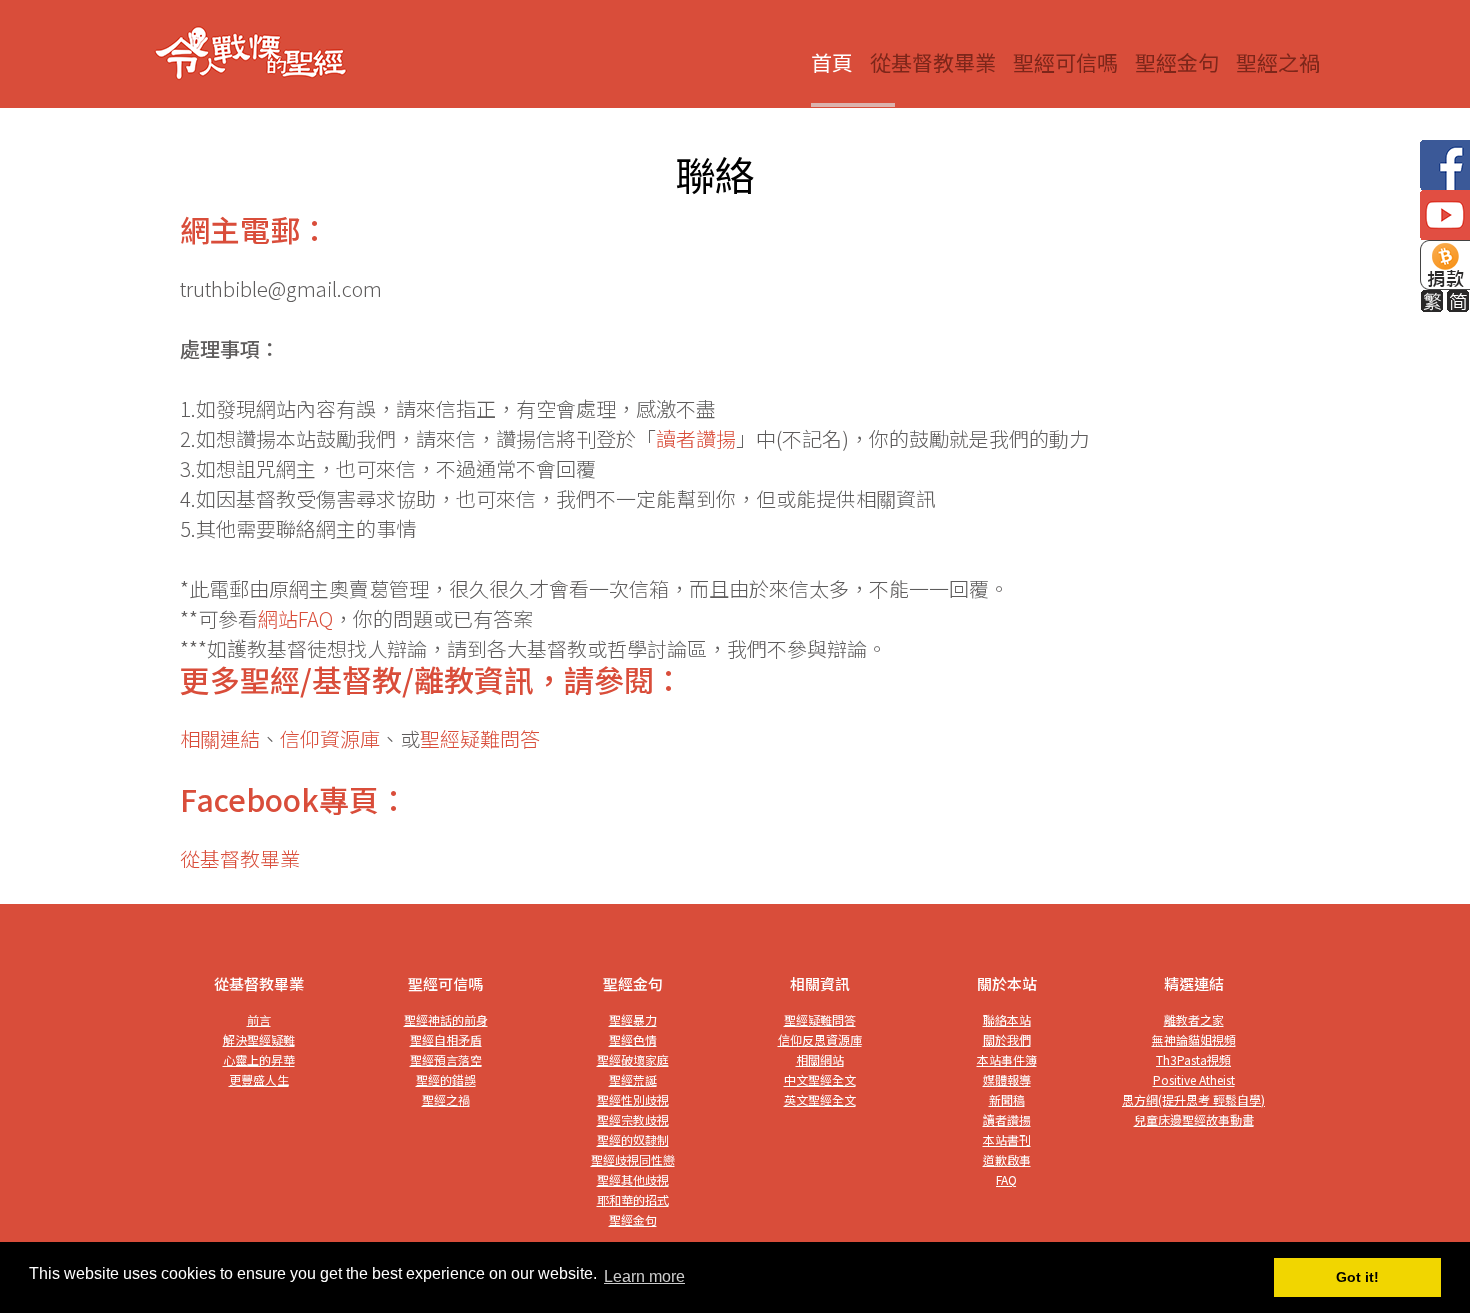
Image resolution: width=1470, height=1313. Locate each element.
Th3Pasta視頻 (1193, 1059)
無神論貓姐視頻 (1194, 1039)
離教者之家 (1194, 1019)
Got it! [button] (1357, 1277)
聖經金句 (1177, 62)
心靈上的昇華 (259, 1059)
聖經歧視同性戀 (633, 1159)
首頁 (832, 62)
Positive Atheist (1194, 1079)
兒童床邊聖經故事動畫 (1194, 1119)
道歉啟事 (1007, 1159)
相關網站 (820, 1059)
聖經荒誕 (633, 1079)
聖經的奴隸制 (633, 1139)
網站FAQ (295, 618)
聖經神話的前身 (446, 1019)
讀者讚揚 (696, 438)
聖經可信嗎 (1065, 62)
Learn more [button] (644, 1276)
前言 (259, 1019)
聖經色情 (633, 1039)
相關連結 (220, 738)
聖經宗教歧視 (633, 1119)
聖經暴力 (633, 1019)
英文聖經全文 (820, 1099)
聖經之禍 (1278, 62)
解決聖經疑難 (259, 1039)
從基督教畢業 (933, 62)
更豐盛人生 (259, 1079)
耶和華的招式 (633, 1199)
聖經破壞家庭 (633, 1059)
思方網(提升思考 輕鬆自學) (1193, 1099)
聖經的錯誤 (446, 1079)
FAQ (1006, 1179)
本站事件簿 (1007, 1059)
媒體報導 (1007, 1079)
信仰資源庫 (330, 738)
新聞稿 (1007, 1099)
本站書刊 (1007, 1139)
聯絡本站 (1007, 1019)
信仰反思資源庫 (820, 1039)
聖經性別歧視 (633, 1099)
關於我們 (1007, 1039)
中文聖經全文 (820, 1079)
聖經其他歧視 (633, 1179)
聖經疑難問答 (480, 738)
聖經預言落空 (446, 1059)
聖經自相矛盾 (446, 1039)
